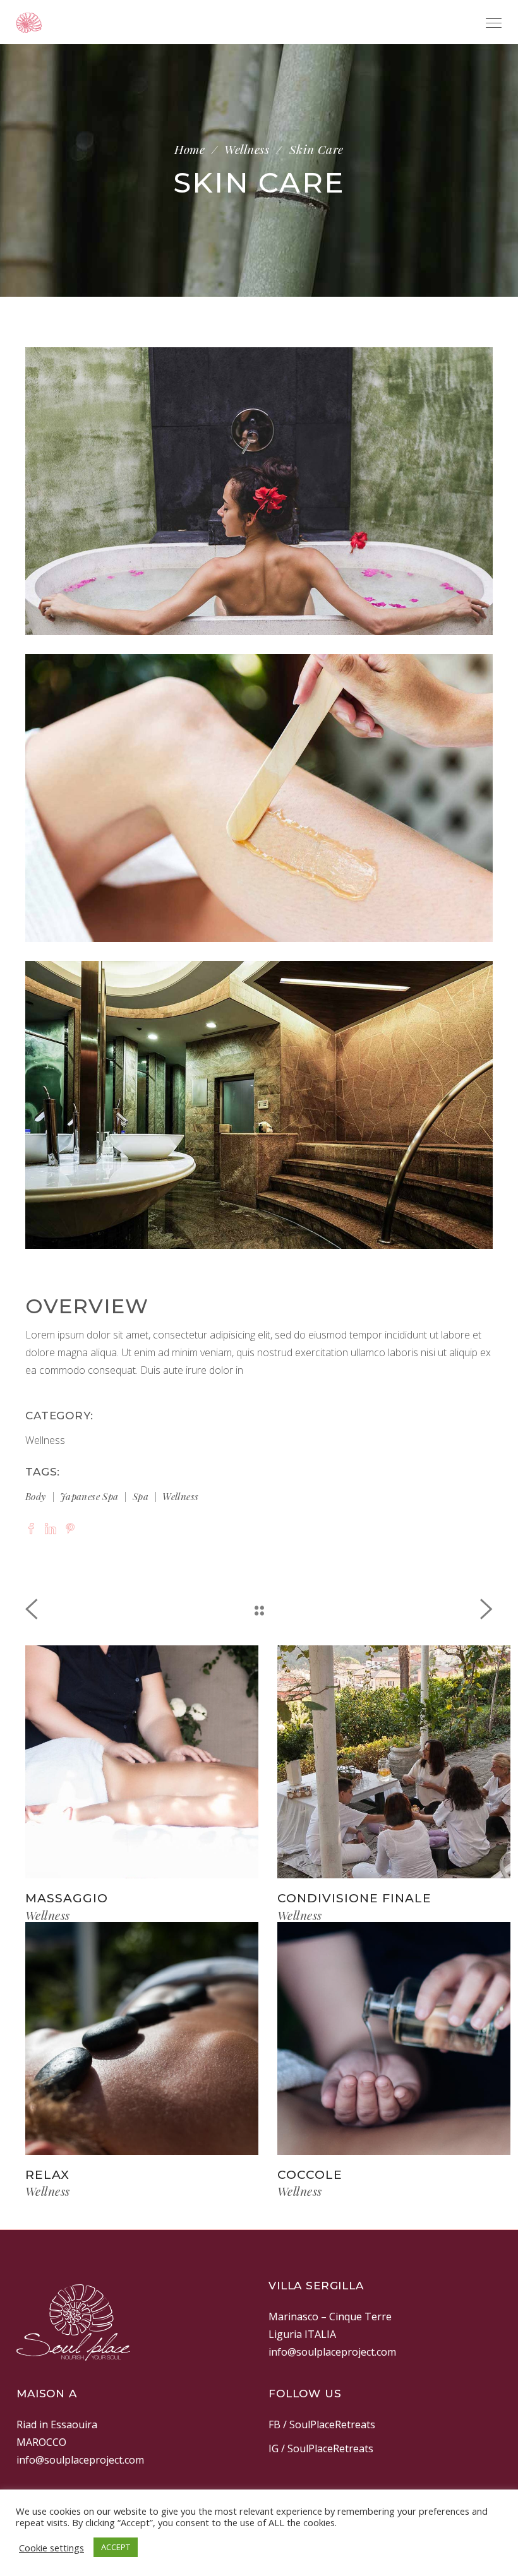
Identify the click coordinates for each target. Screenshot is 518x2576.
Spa (141, 1496)
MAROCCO (41, 2442)
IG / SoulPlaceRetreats (321, 2448)
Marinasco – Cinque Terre (330, 2317)
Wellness (247, 149)
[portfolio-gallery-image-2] (259, 798)
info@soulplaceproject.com (332, 2352)
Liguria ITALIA (302, 2334)
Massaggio (67, 1898)
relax (47, 2175)
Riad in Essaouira (57, 2424)
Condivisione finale (354, 1898)
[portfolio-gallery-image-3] (259, 1105)
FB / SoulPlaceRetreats (322, 2424)
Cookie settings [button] (51, 2548)
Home (190, 149)
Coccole (310, 2175)
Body (36, 1496)
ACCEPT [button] (116, 2547)
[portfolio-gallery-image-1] (259, 491)
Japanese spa (89, 1496)
